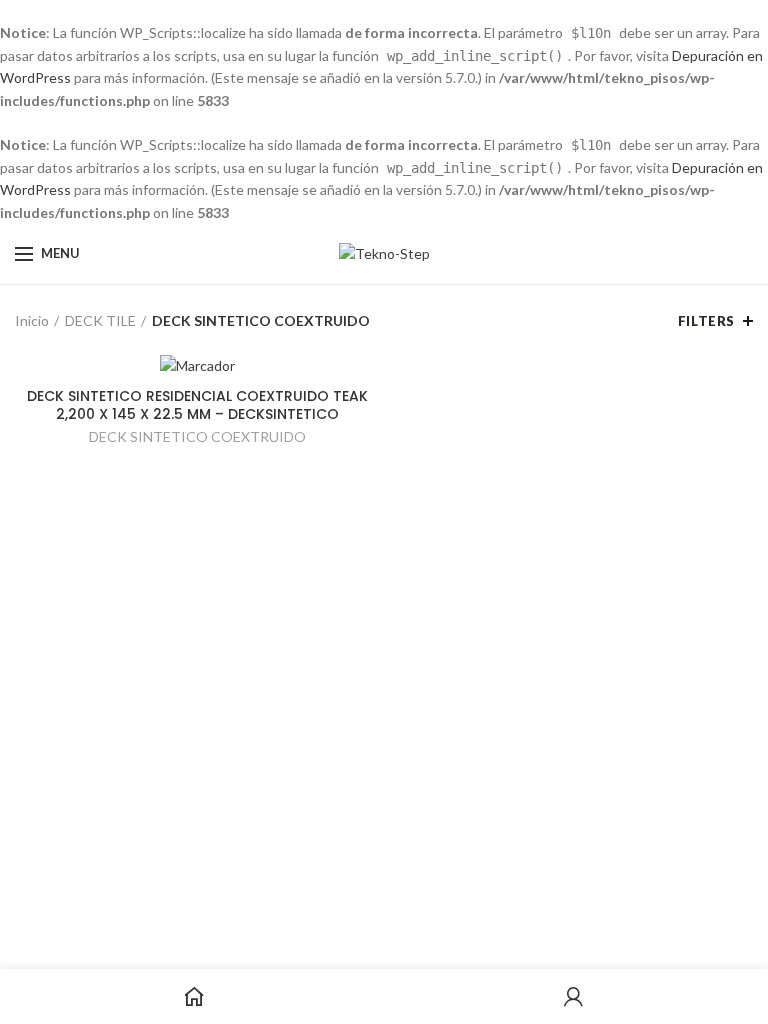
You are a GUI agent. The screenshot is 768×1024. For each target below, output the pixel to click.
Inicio (32, 320)
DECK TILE (100, 320)
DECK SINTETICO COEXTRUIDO (197, 436)
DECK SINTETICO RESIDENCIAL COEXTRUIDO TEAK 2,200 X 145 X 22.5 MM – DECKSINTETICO (197, 405)
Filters (706, 321)
